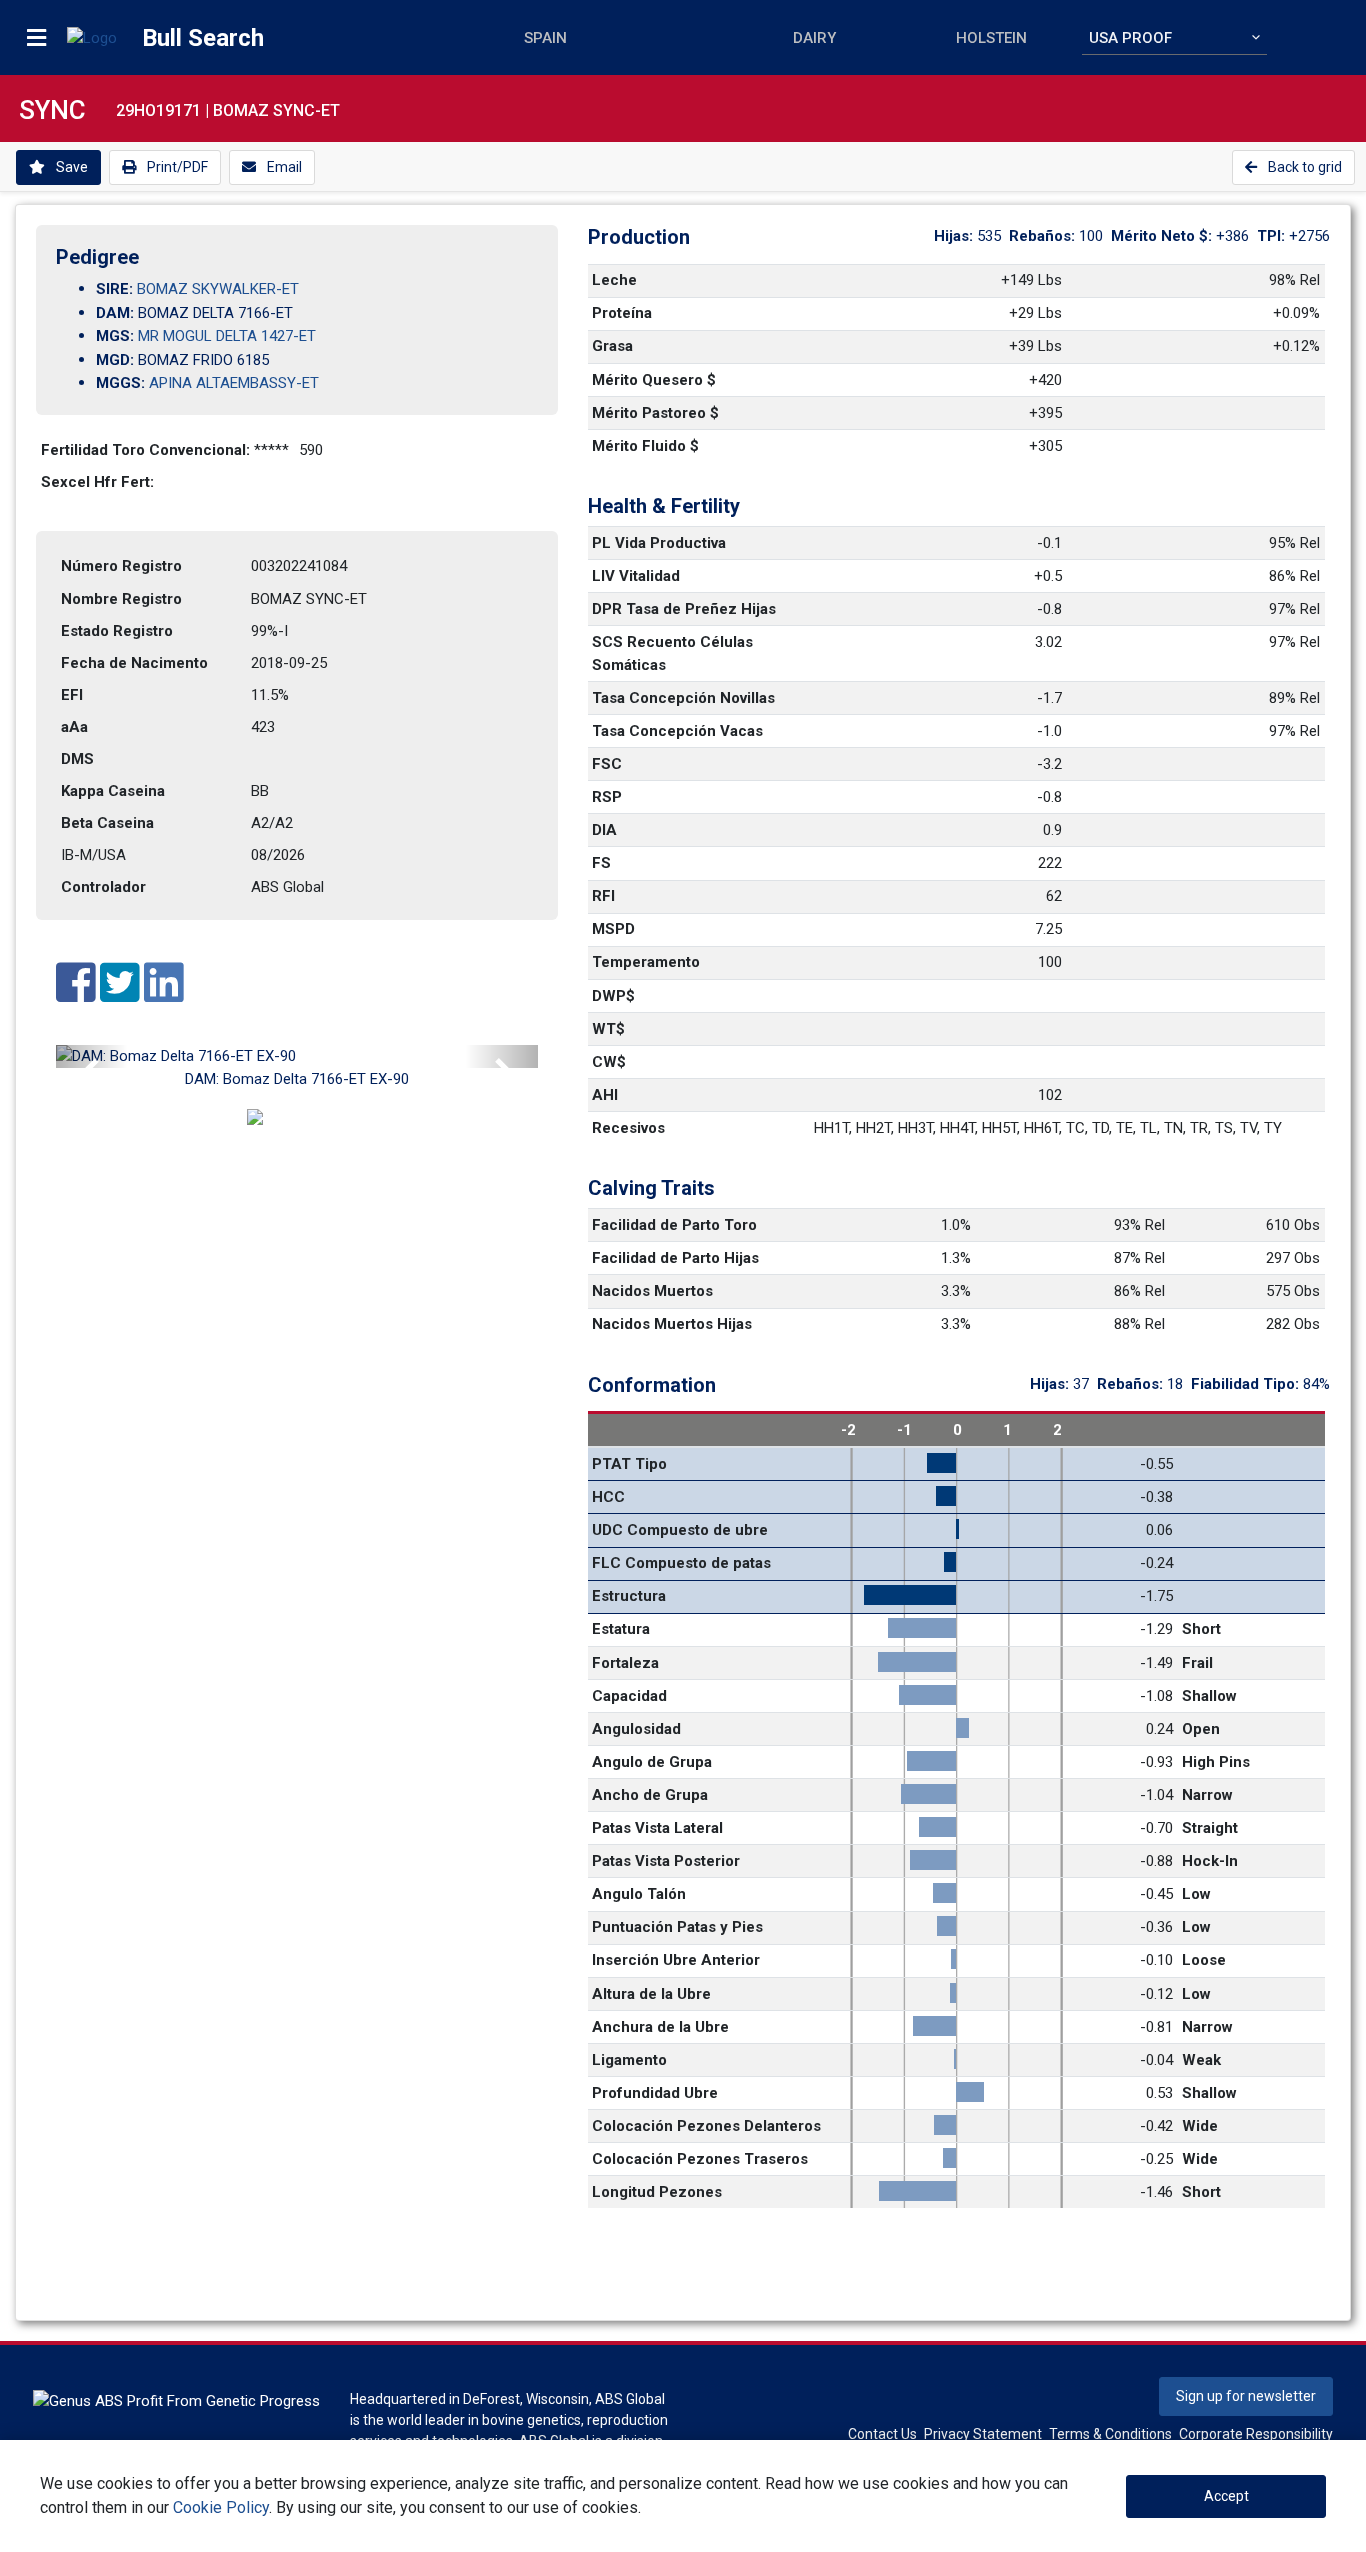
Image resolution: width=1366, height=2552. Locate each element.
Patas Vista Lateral (657, 1828)
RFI (603, 896)
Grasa (612, 346)
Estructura (629, 1596)
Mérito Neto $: (1163, 236)
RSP (607, 797)
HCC (608, 1497)
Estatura (621, 1629)
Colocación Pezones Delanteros (706, 2126)
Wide (1200, 2126)
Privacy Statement (983, 2434)
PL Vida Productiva (659, 543)
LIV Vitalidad (636, 576)
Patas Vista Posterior (666, 1861)
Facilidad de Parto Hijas (675, 1258)
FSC (607, 764)
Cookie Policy (221, 2507)
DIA (604, 830)
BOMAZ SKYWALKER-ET (218, 289)
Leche (614, 280)
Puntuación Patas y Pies (677, 1927)
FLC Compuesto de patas (681, 1563)
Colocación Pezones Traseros (700, 2159)
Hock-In (1210, 1861)
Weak (1201, 2060)
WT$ (608, 1029)
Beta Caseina (107, 823)
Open (1201, 1729)
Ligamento (629, 2060)
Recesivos (628, 1128)
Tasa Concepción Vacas (677, 731)
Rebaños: (1044, 236)
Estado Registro (117, 631)
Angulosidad (636, 1729)
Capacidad (629, 1696)
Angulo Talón (639, 1894)
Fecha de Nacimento (134, 663)
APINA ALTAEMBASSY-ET (234, 383)
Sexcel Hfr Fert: (99, 482)
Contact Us (882, 2434)
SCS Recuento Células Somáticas (674, 653)
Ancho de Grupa (650, 1795)
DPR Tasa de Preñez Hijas (684, 609)
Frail (1197, 1663)
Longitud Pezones (657, 2192)
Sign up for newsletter (1246, 2396)
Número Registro (121, 566)
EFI (72, 695)
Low (1196, 1894)
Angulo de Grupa (652, 1762)
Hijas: (955, 236)
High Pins (1216, 1762)
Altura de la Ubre (651, 1994)
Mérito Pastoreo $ (655, 413)
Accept (1226, 2496)
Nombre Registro (121, 599)
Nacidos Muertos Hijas (672, 1324)
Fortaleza (625, 1663)
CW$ (609, 1062)
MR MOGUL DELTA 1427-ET (227, 336)
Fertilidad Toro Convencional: (147, 450)
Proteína (622, 313)
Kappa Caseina (113, 791)
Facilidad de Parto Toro (674, 1225)
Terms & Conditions (1110, 2434)
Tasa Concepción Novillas (683, 698)
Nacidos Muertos (652, 1291)
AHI (605, 1095)
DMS (77, 759)
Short (1201, 1629)
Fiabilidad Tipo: (1247, 1384)
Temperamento (646, 962)
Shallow (1209, 1696)
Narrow (1207, 1795)
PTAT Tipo (629, 1464)
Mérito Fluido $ (645, 446)
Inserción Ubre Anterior (676, 1960)
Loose (1204, 1960)
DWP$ (613, 996)
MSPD (613, 929)
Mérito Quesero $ (654, 380)
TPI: (1273, 236)
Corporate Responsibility (1256, 2434)
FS (601, 863)
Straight (1210, 1828)
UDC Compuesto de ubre (680, 1530)
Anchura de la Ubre (660, 2027)
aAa (74, 727)
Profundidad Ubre (655, 2093)
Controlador (103, 887)
